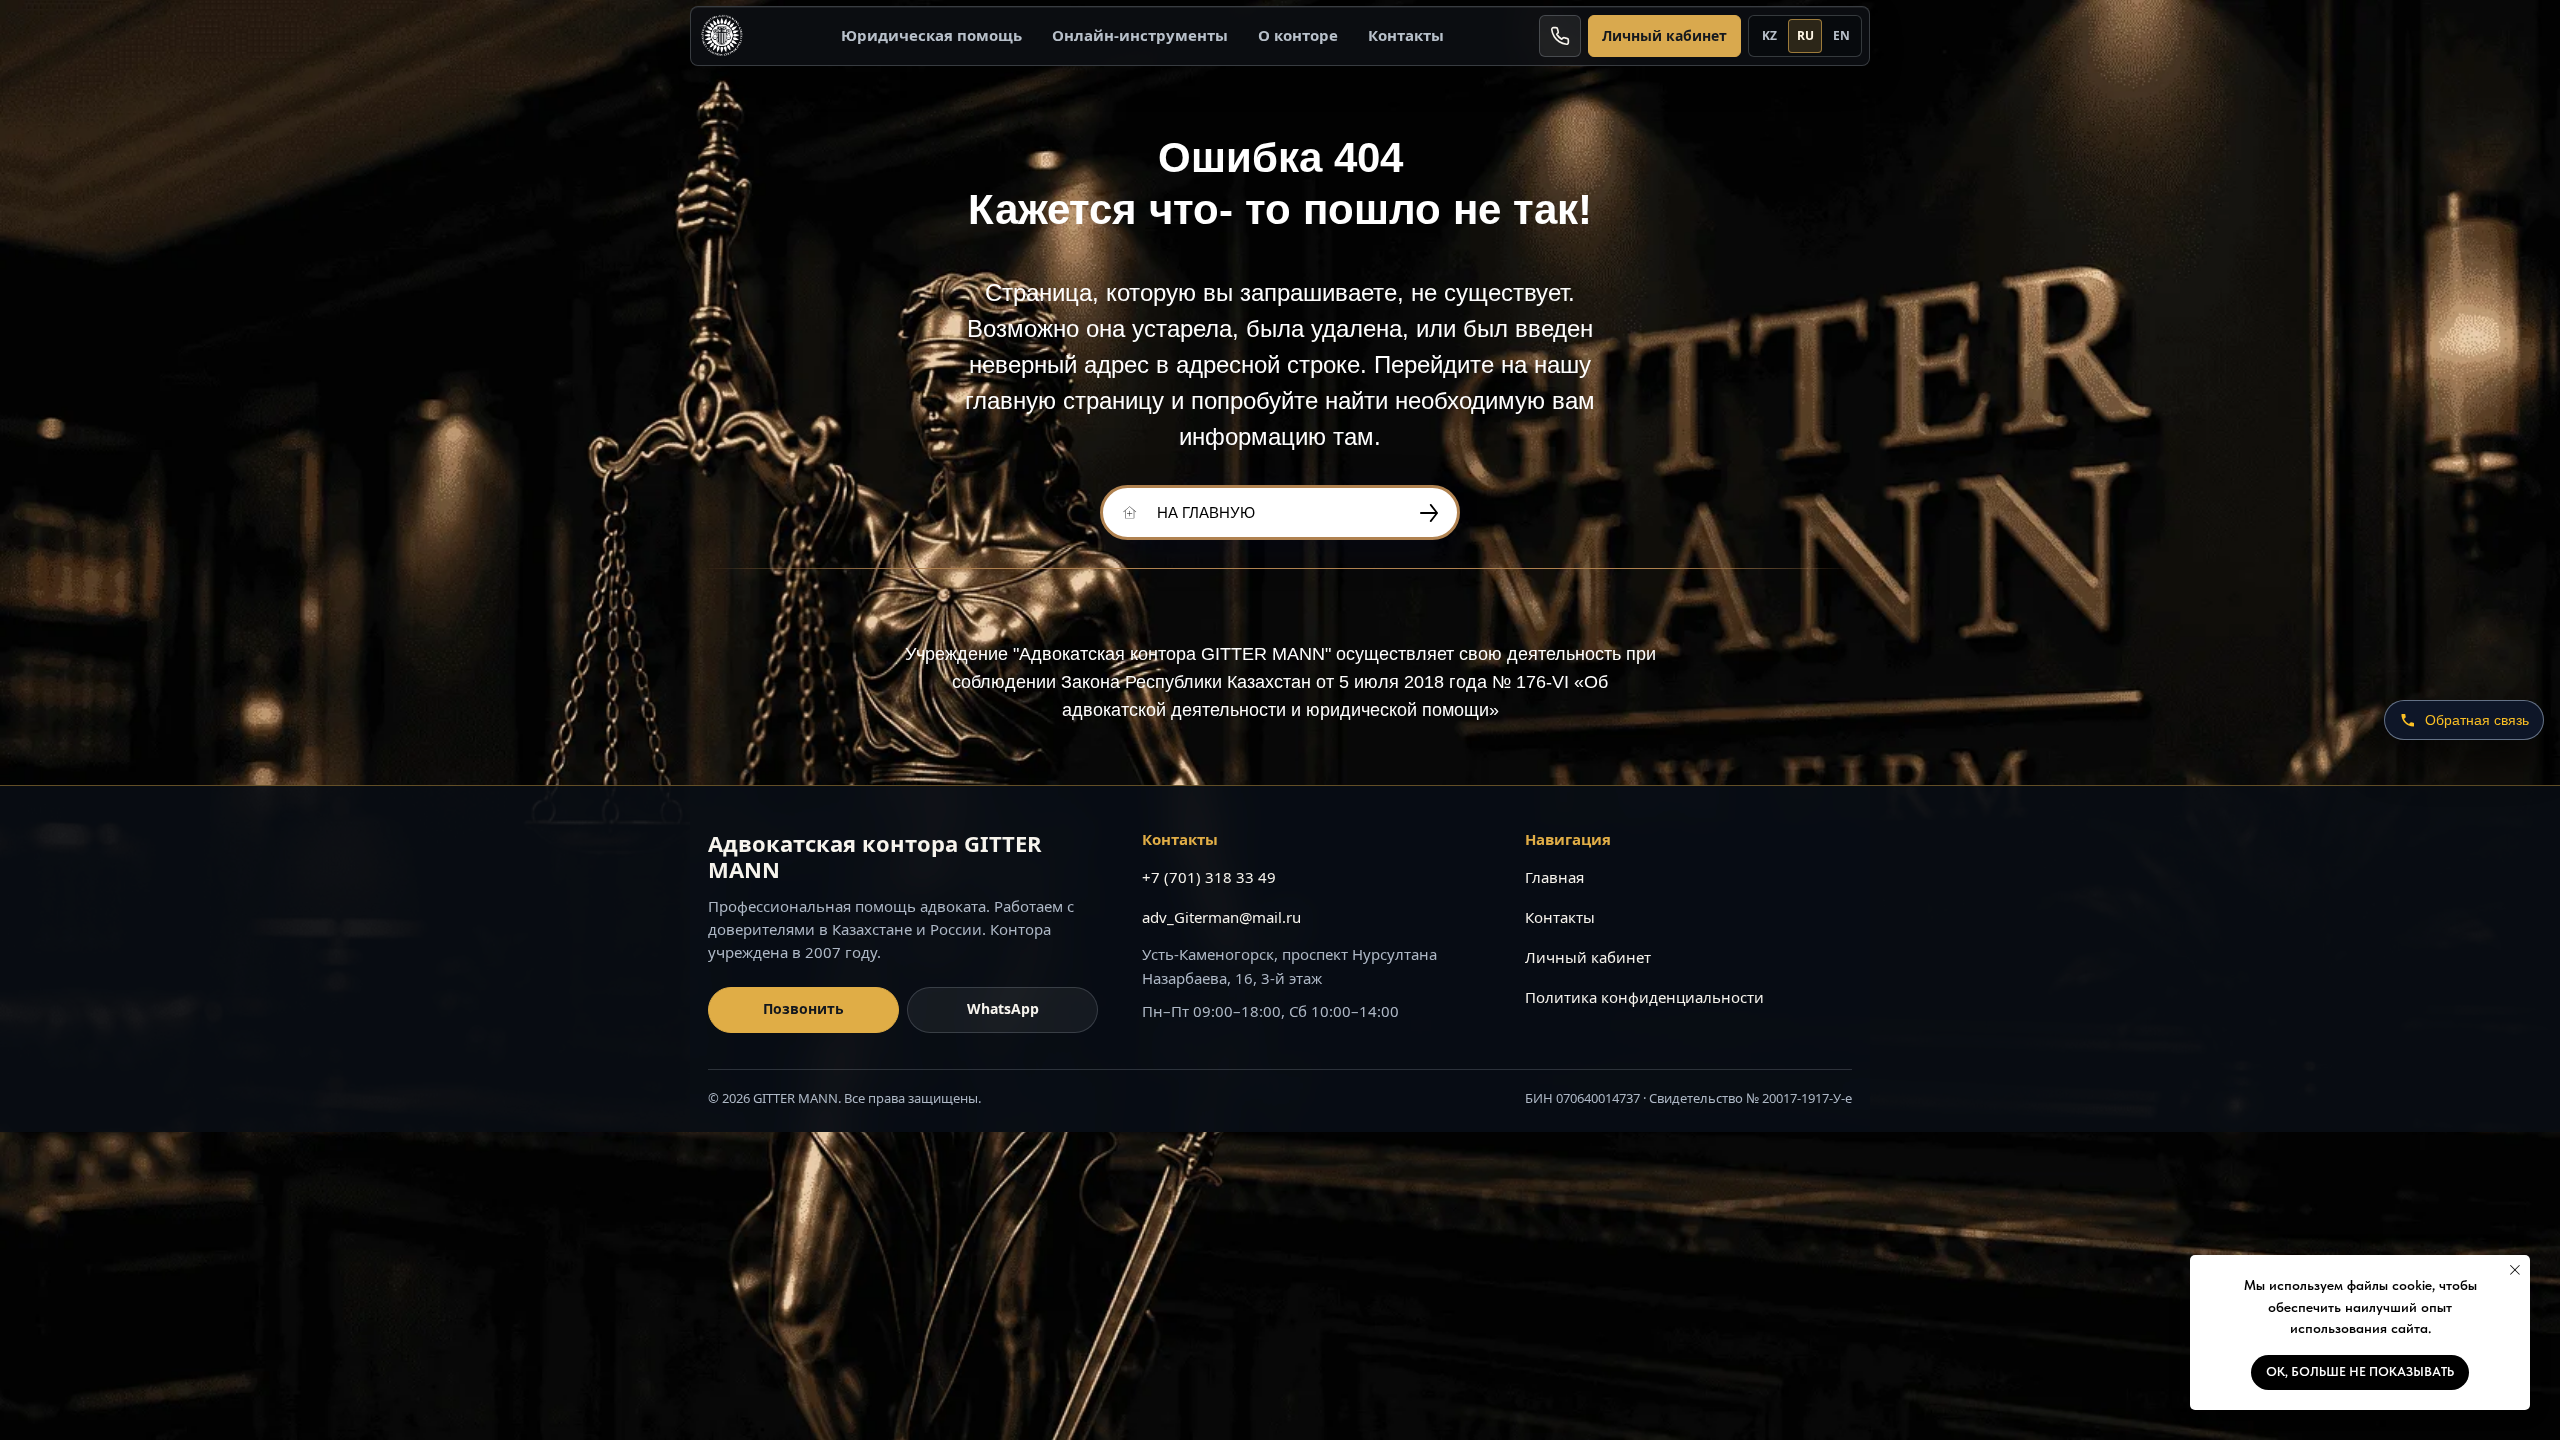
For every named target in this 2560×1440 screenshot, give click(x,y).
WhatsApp (1003, 1008)
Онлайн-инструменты (1140, 35)
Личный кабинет (1664, 35)
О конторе (1298, 35)
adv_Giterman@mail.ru (1221, 917)
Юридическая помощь (931, 35)
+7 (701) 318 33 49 (1209, 877)
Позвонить (803, 1008)
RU (1805, 35)
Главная (1554, 877)
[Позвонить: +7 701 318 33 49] (1560, 36)
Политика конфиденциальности (1644, 997)
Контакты (1406, 35)
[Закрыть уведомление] (2515, 1270)
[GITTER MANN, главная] (722, 36)
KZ (1769, 35)
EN (1841, 35)
